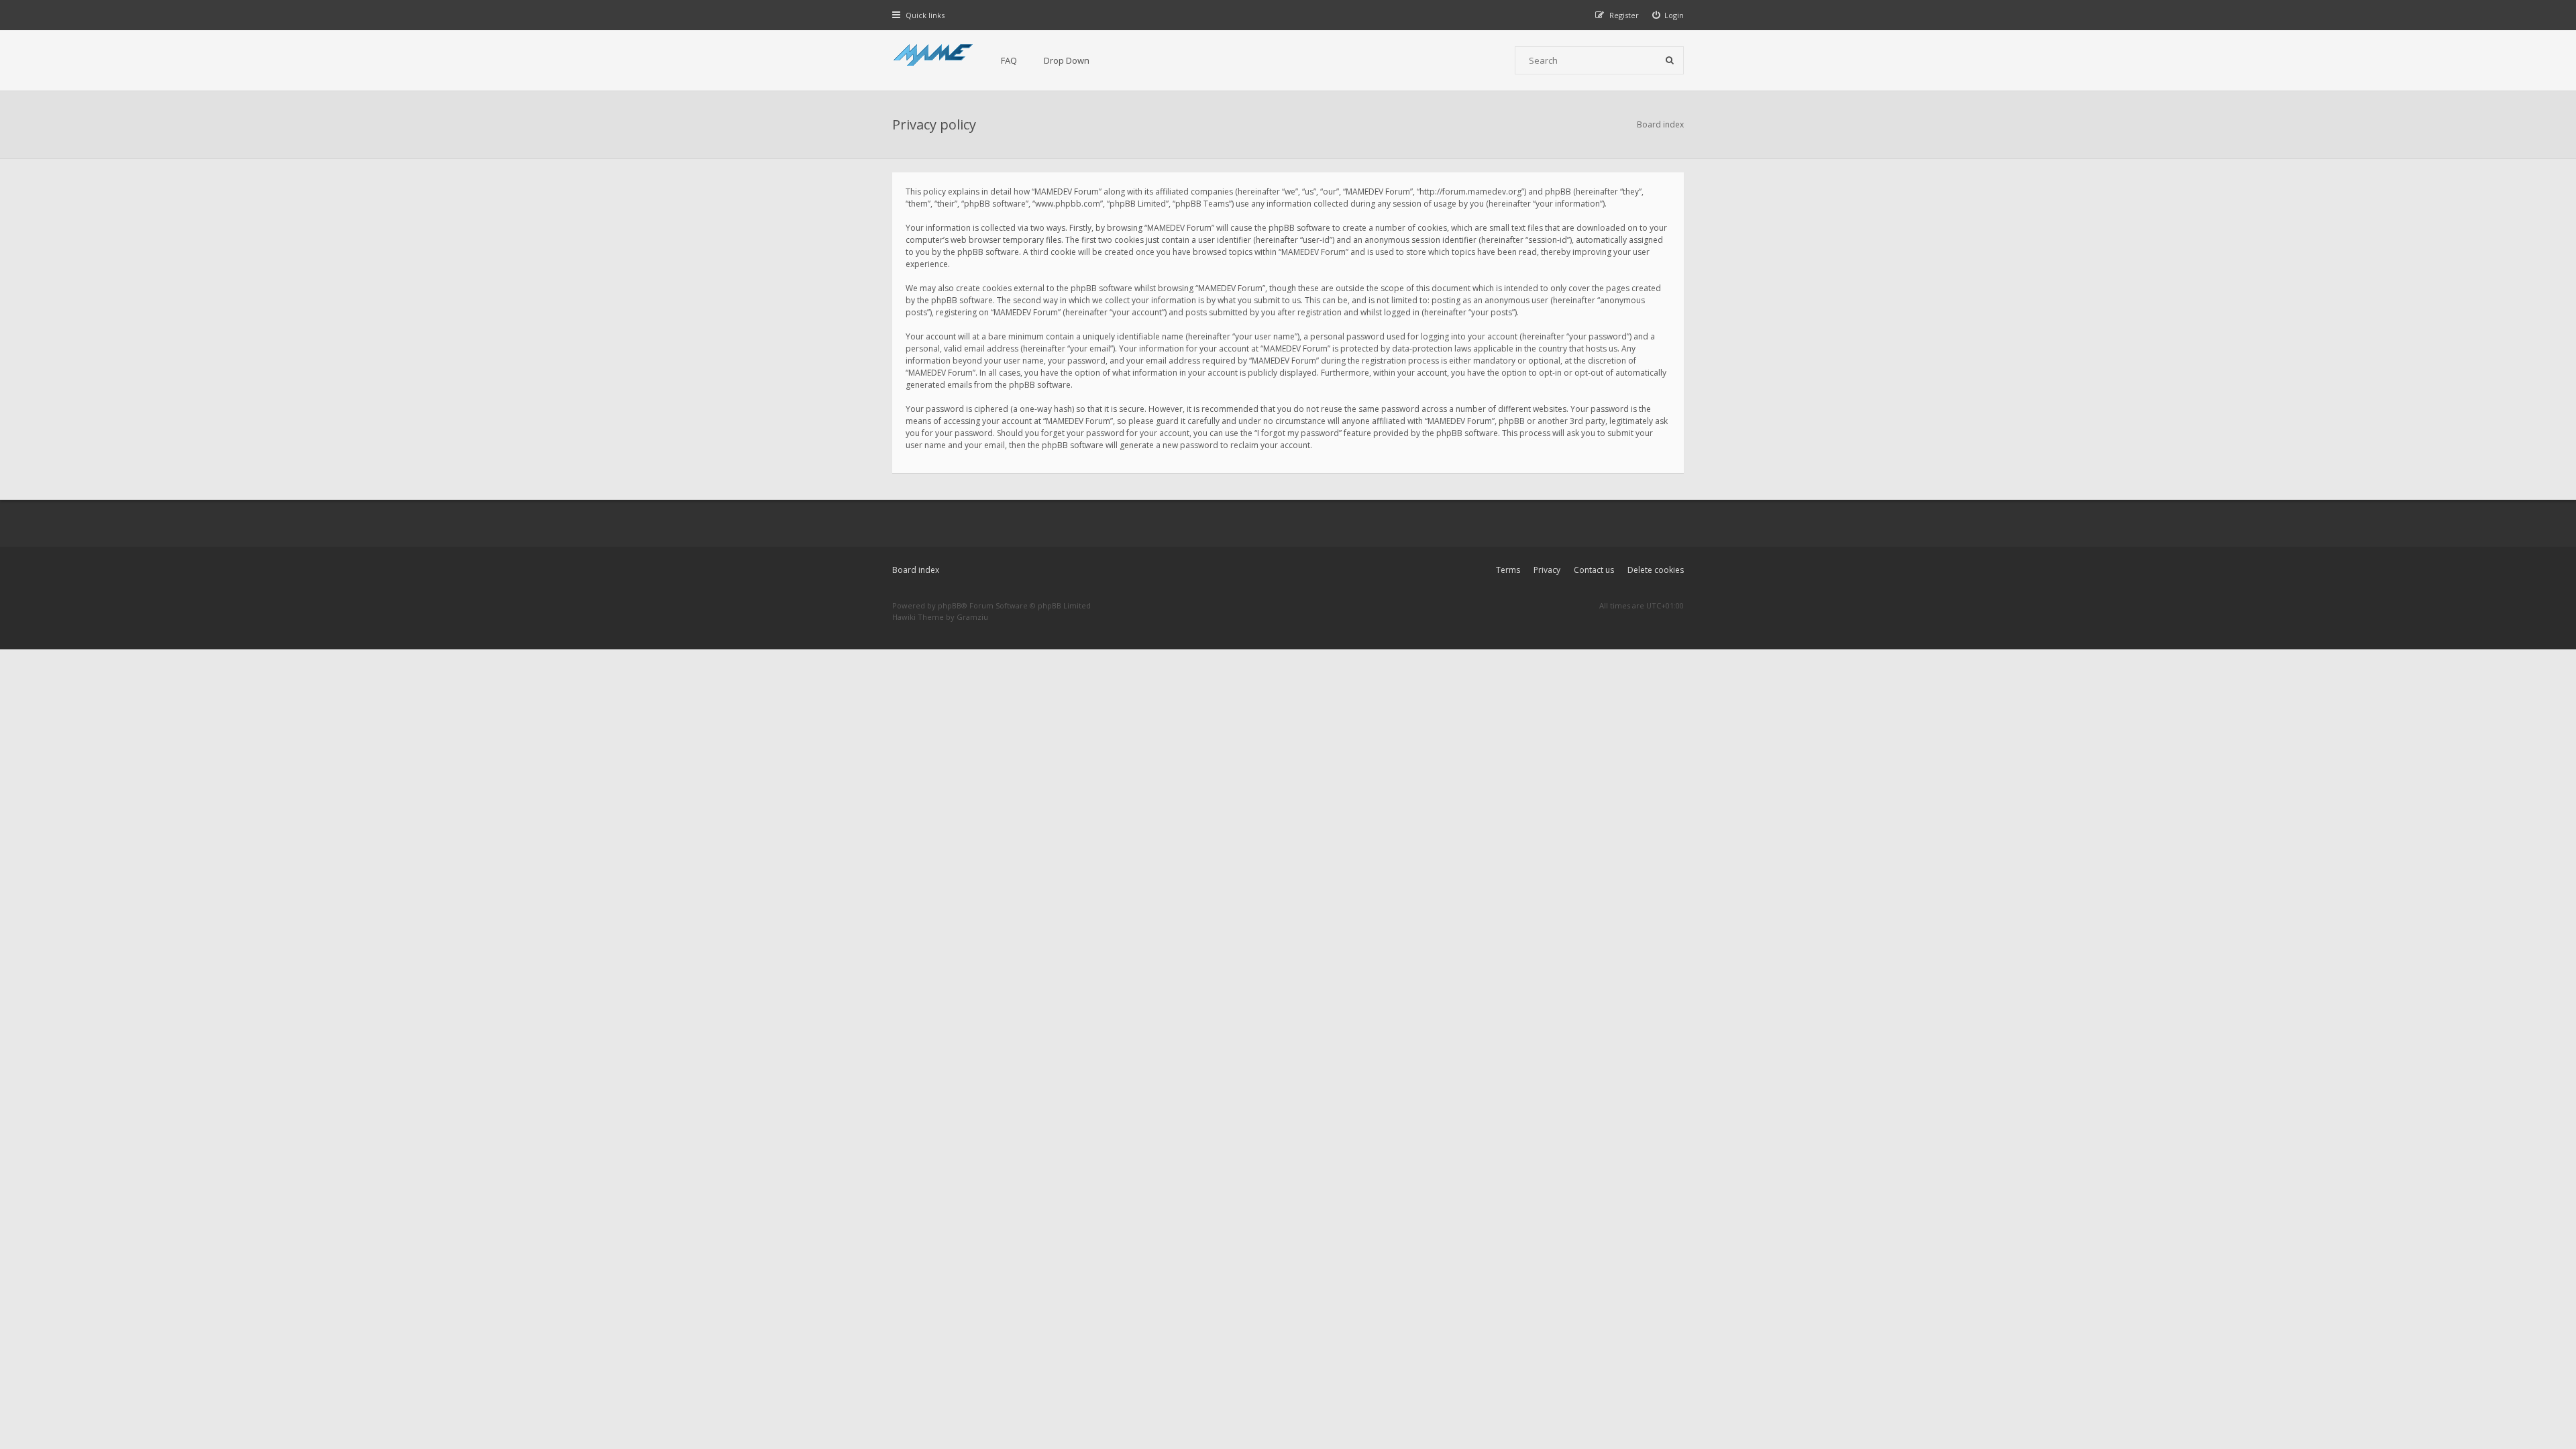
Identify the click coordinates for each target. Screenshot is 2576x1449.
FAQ (1009, 60)
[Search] (1670, 60)
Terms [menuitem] (1508, 570)
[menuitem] (1668, 15)
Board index (916, 570)
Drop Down (1067, 60)
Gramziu (972, 617)
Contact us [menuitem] (1594, 570)
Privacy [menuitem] (1547, 570)
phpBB (950, 605)
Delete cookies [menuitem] (1656, 570)
